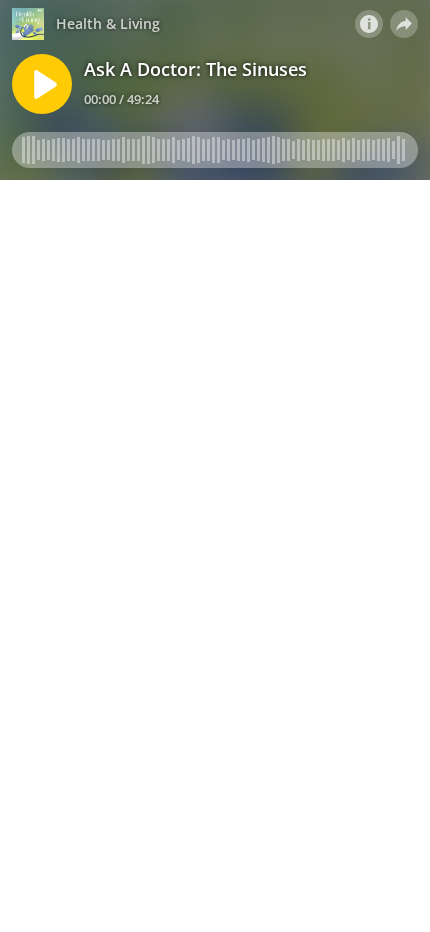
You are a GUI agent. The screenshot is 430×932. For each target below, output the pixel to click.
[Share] (404, 24)
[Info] (369, 24)
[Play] (42, 84)
